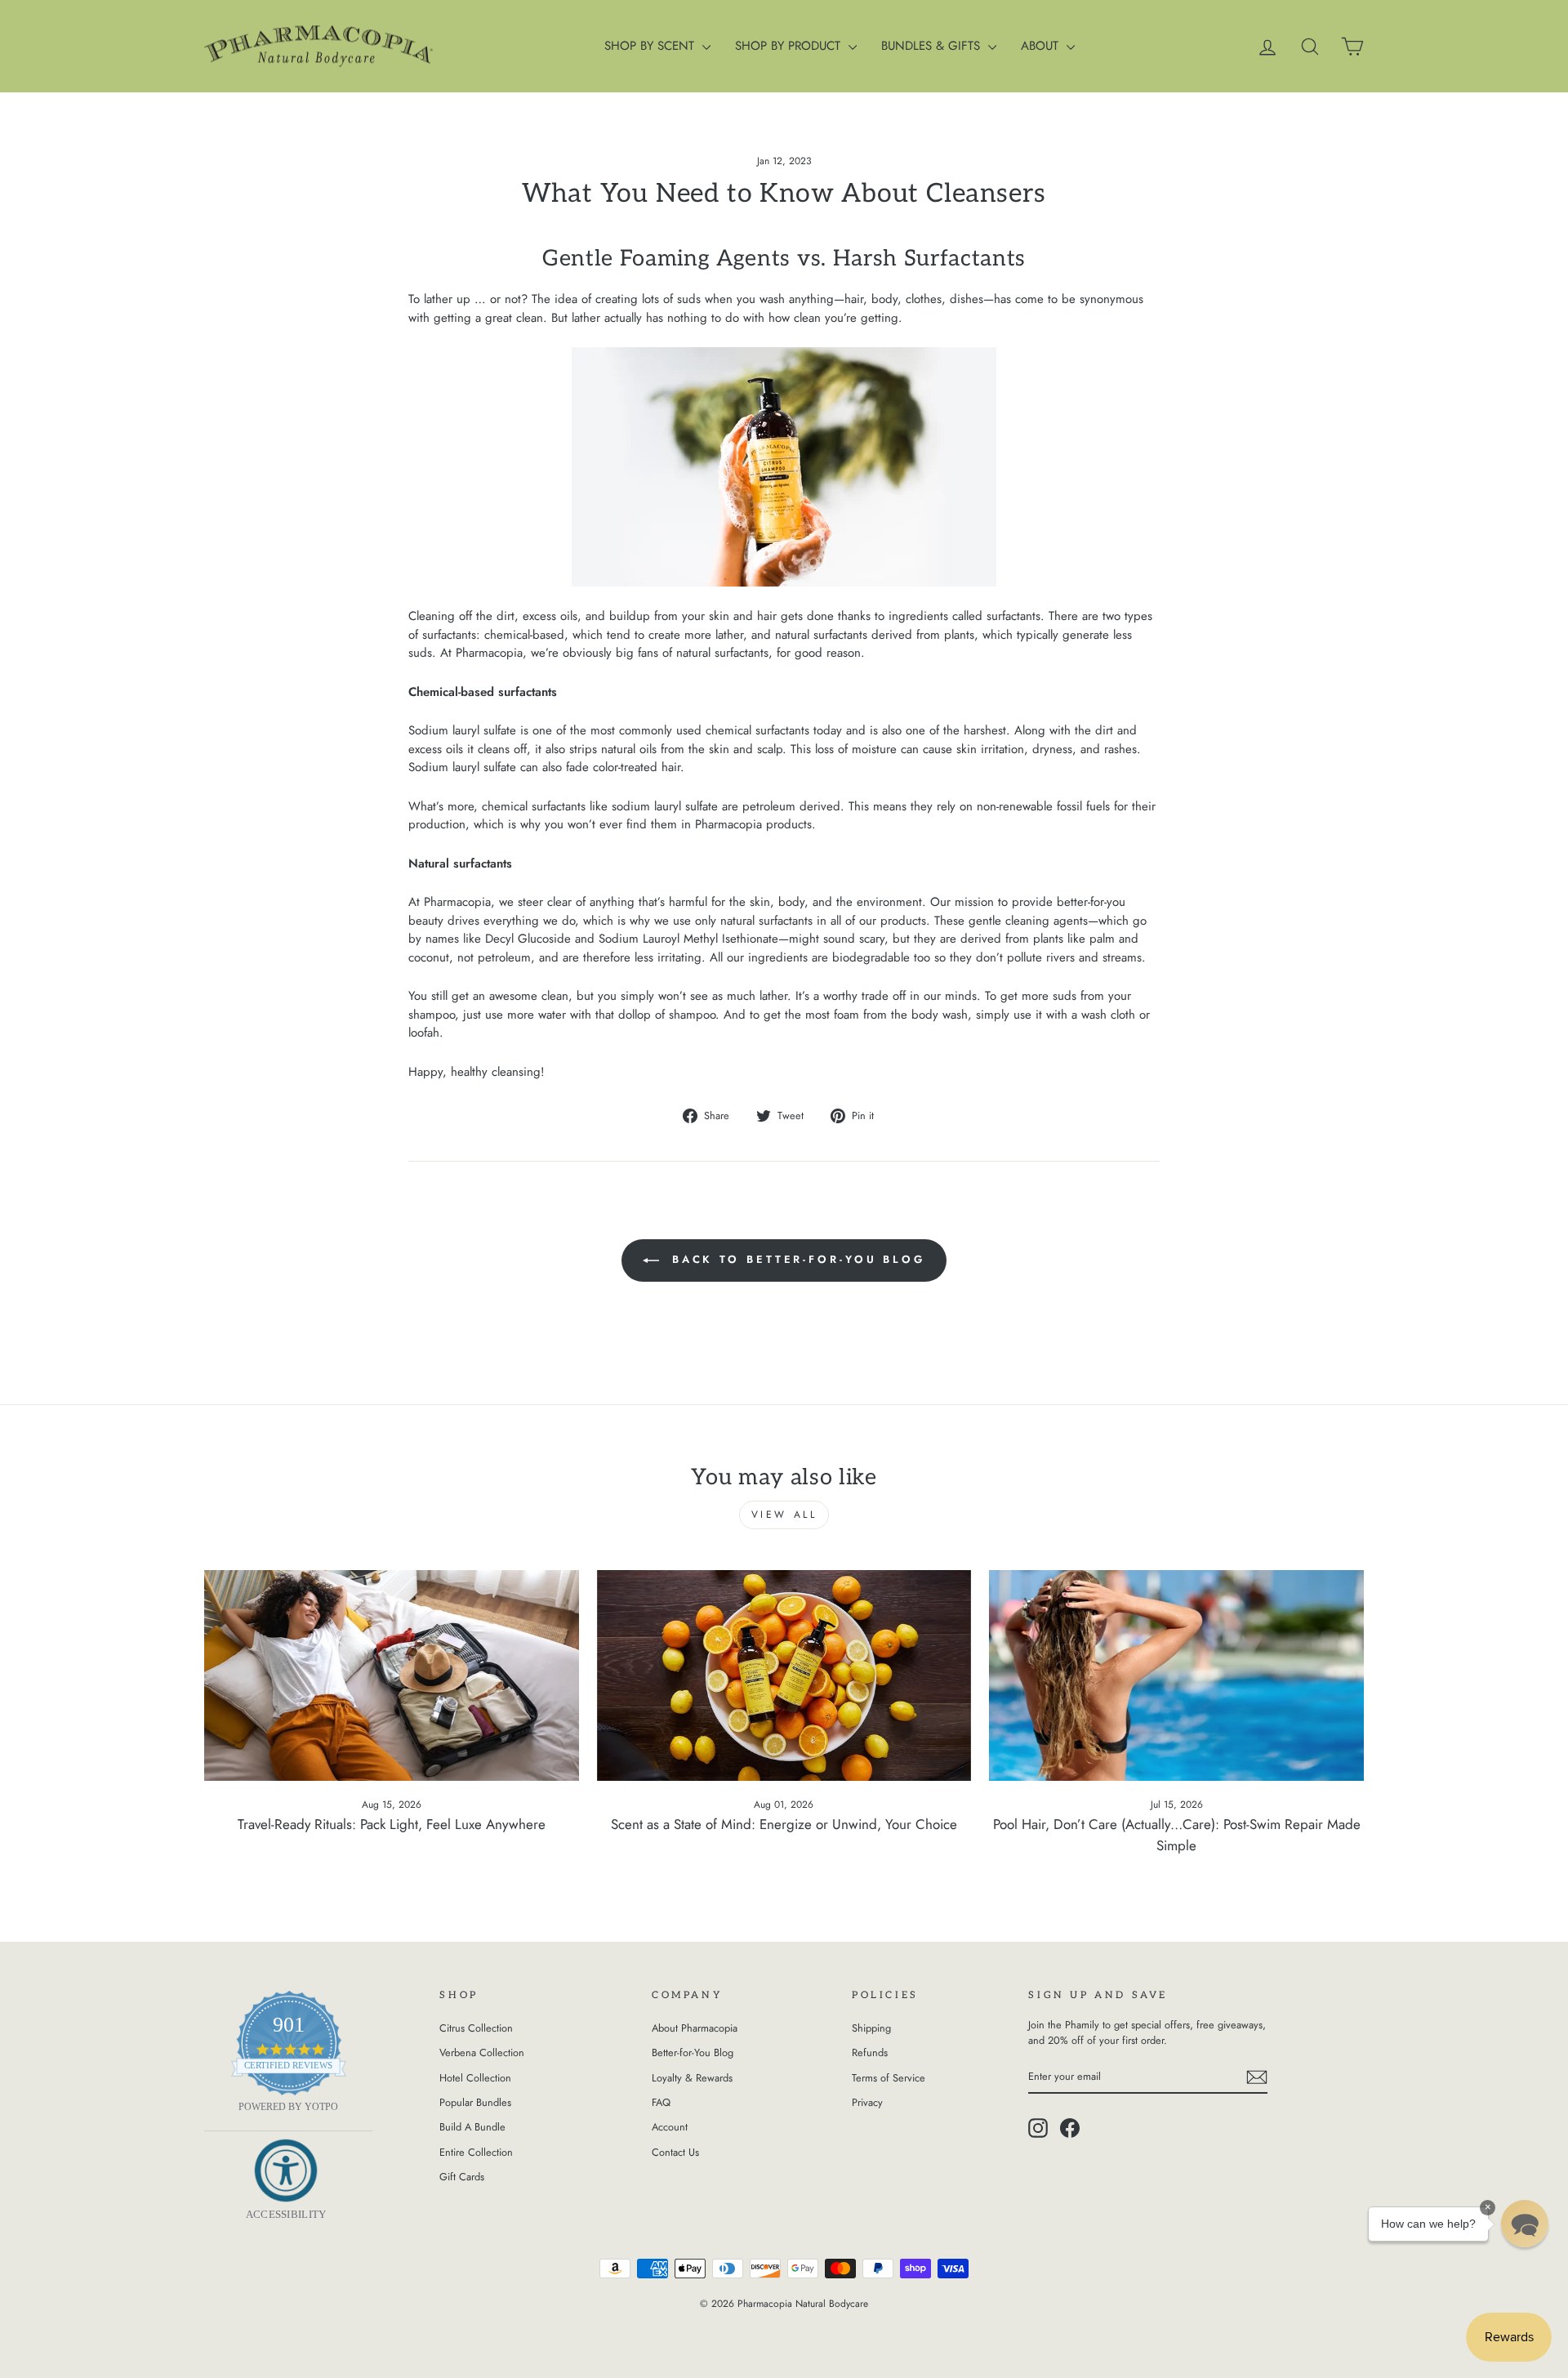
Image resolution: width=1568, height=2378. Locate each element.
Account (670, 2127)
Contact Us (675, 2152)
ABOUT (1042, 46)
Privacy (867, 2102)
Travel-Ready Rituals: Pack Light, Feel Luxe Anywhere (392, 1824)
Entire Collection (476, 2152)
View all (784, 1515)
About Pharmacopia (695, 2028)
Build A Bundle (472, 2127)
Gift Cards (462, 2177)
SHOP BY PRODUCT (790, 46)
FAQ (661, 2102)
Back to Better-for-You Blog (795, 1259)
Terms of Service (889, 2078)
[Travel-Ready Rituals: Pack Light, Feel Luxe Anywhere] (392, 1675)
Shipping (871, 2028)
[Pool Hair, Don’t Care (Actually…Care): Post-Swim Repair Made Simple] (1176, 1675)
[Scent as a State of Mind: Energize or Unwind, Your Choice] (784, 1675)
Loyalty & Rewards (692, 2078)
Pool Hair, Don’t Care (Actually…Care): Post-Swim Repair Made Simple (1177, 1835)
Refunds (870, 2052)
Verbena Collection (482, 2052)
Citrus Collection (476, 2028)
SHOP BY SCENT (651, 46)
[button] (1525, 2224)
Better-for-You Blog (693, 2052)
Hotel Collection (475, 2078)
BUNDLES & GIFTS (933, 46)
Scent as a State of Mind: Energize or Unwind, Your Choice (784, 1824)
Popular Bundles (475, 2102)
